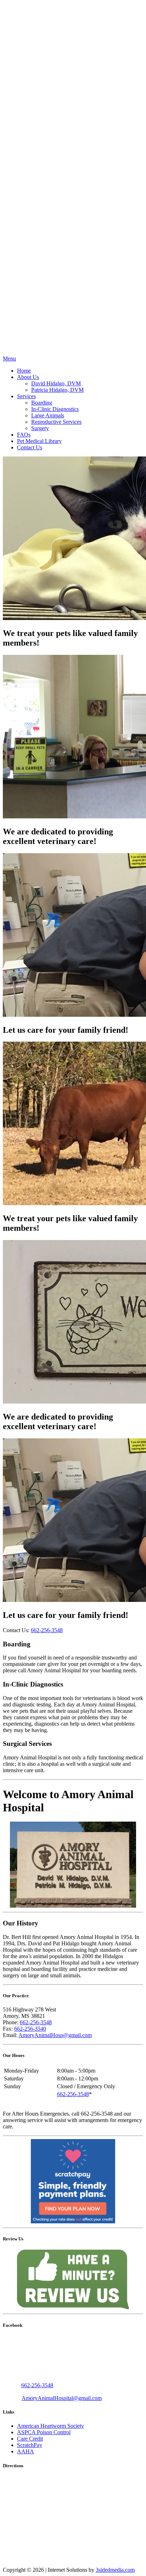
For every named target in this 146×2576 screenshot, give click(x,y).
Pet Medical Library (39, 441)
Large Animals (48, 415)
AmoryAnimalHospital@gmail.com (62, 2398)
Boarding (42, 403)
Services (26, 396)
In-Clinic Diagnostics (55, 409)
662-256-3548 (47, 1630)
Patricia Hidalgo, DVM (57, 390)
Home (24, 371)
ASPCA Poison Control (44, 2432)
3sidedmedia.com (115, 2570)
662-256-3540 (30, 2029)
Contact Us (30, 447)
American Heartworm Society (50, 2426)
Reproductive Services (56, 422)
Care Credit (30, 2439)
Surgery (40, 428)
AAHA (26, 2451)
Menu (9, 359)
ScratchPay (30, 2445)
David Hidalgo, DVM (56, 383)
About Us (28, 377)
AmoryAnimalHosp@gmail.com (55, 2035)
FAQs (24, 435)
